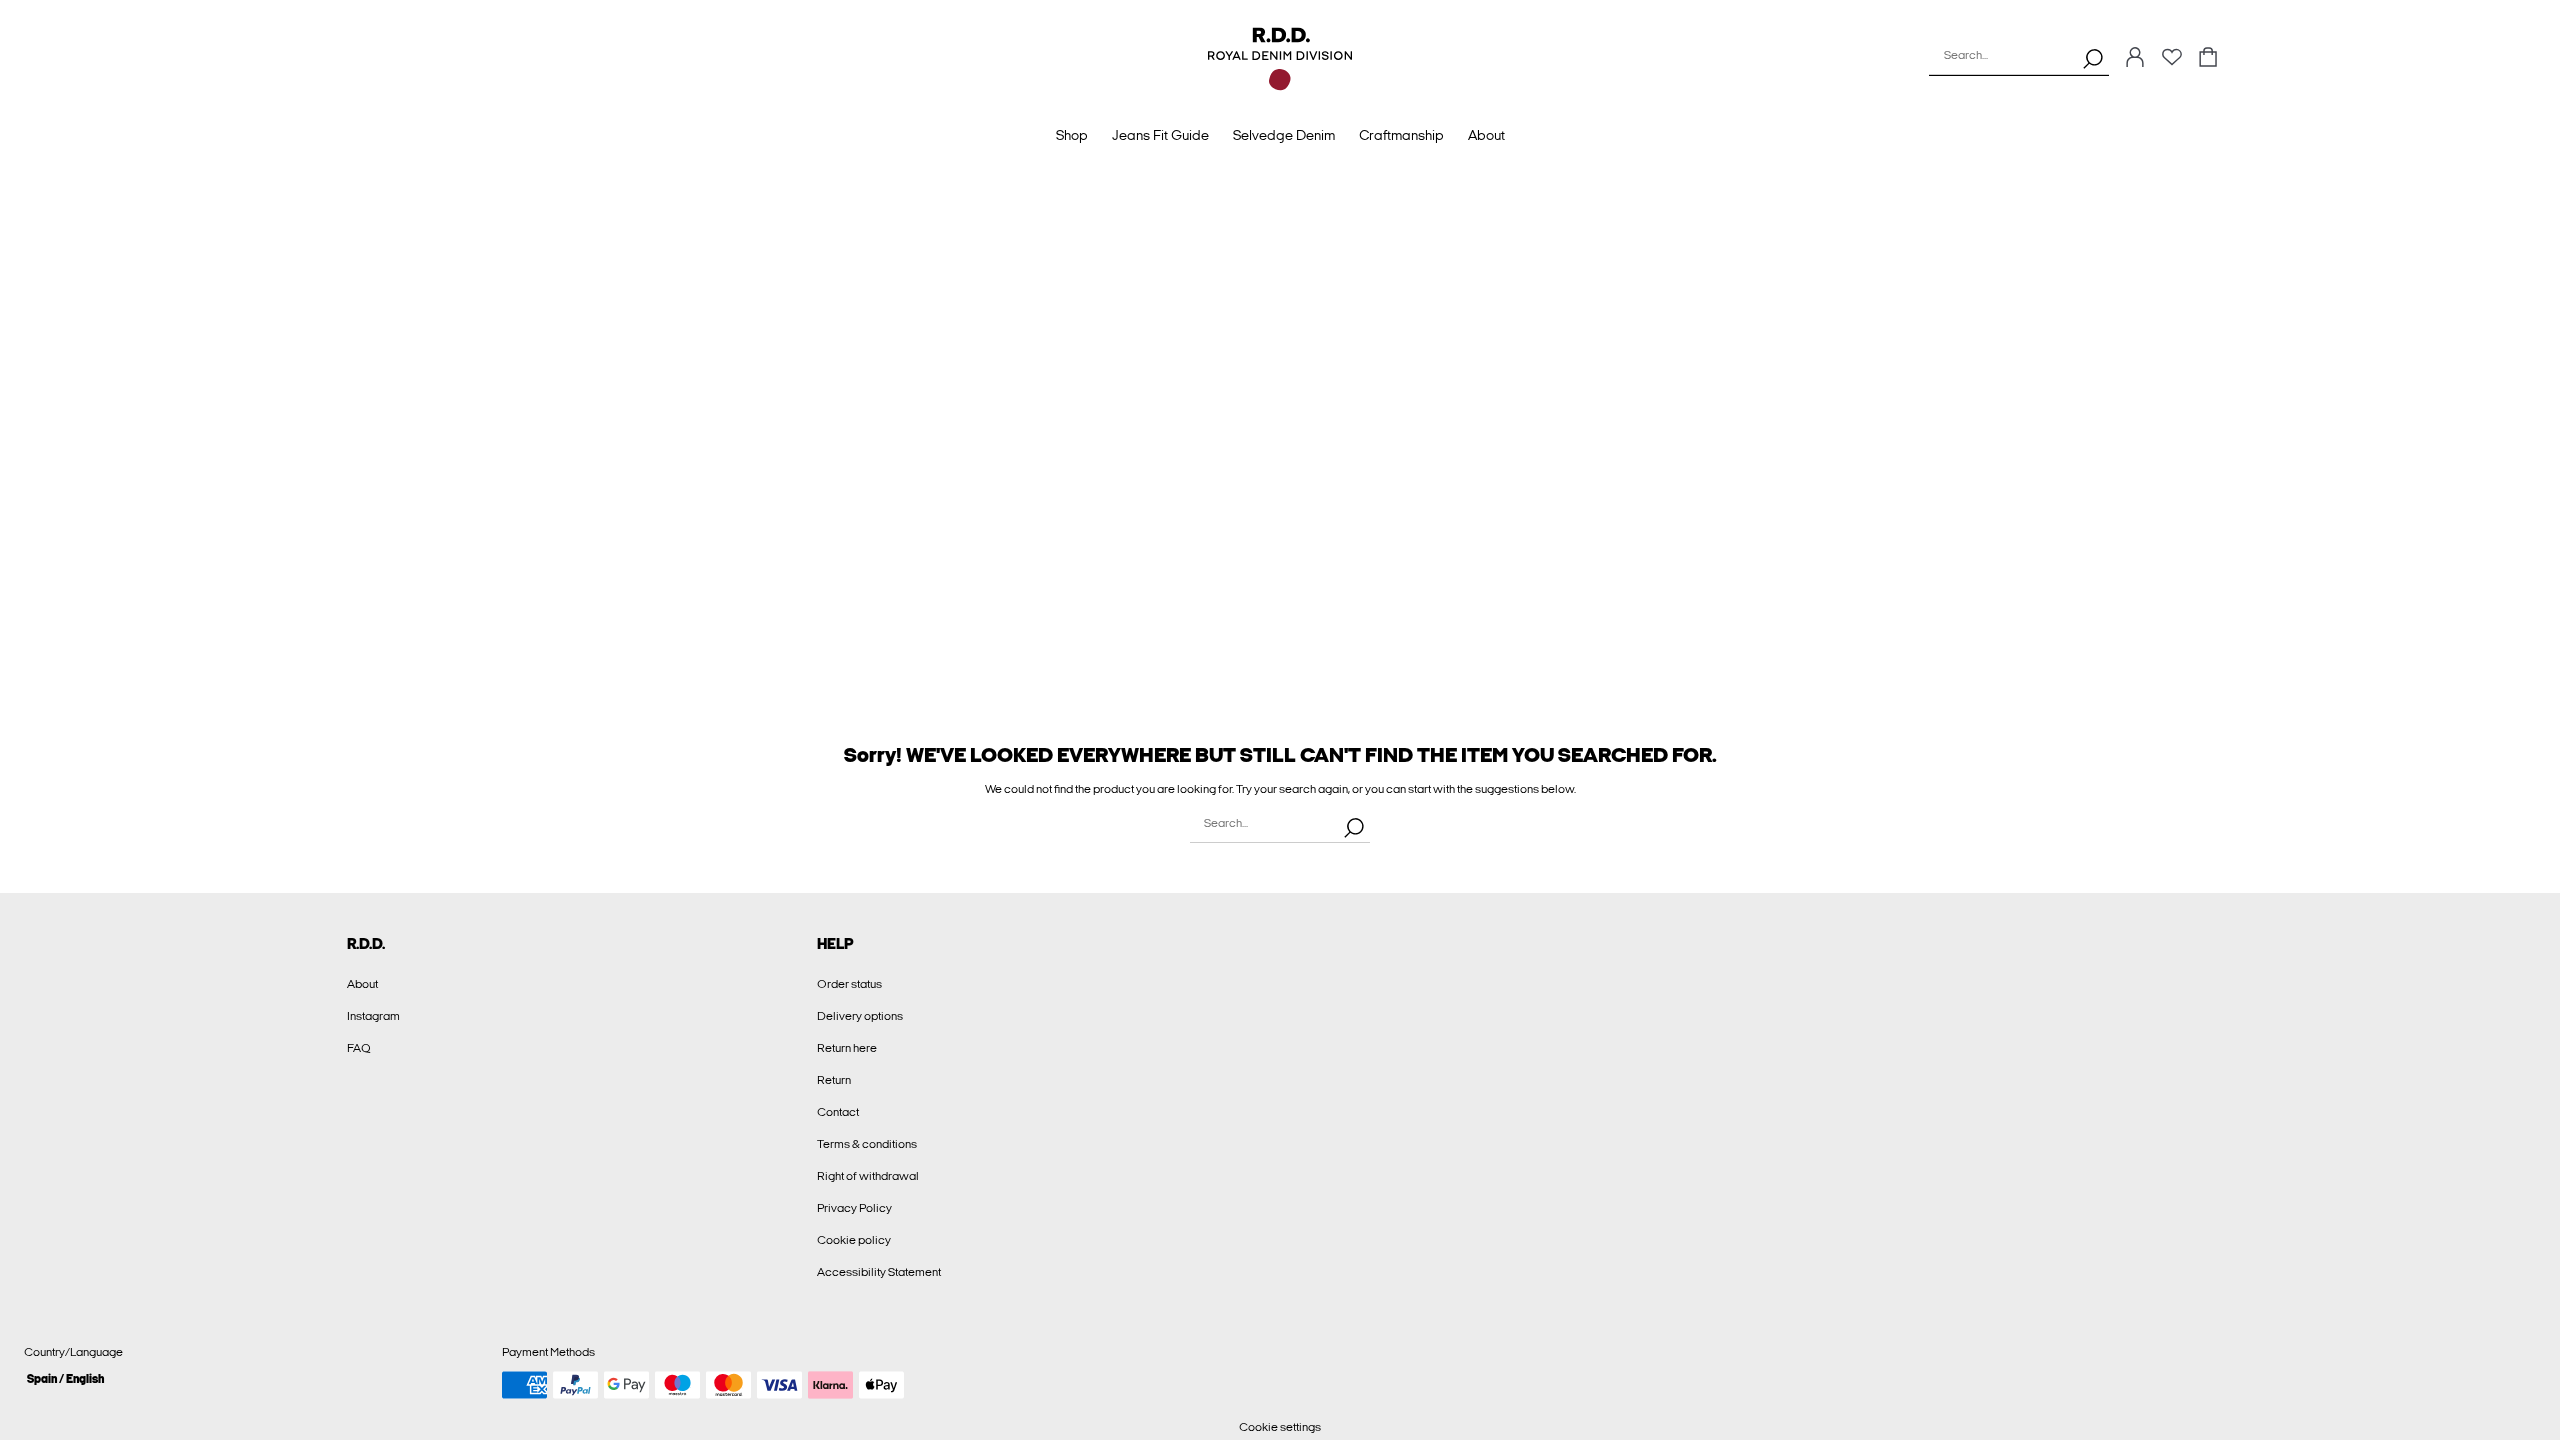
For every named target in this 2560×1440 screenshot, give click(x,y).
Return (834, 1080)
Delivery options (860, 1016)
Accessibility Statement (879, 1272)
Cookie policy (854, 1240)
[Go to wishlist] (2172, 63)
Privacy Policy (854, 1208)
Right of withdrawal (868, 1176)
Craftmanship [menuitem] (1401, 135)
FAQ (359, 1048)
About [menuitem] (1486, 135)
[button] (255, 1378)
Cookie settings (1280, 1427)
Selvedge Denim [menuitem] (1284, 135)
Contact (838, 1112)
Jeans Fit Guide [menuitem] (1160, 135)
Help (835, 944)
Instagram (373, 1016)
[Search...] (2093, 58)
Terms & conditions (867, 1144)
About (362, 984)
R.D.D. (366, 944)
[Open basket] (2208, 58)
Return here (847, 1048)
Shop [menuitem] (1072, 135)
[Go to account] (2135, 58)
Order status (849, 984)
